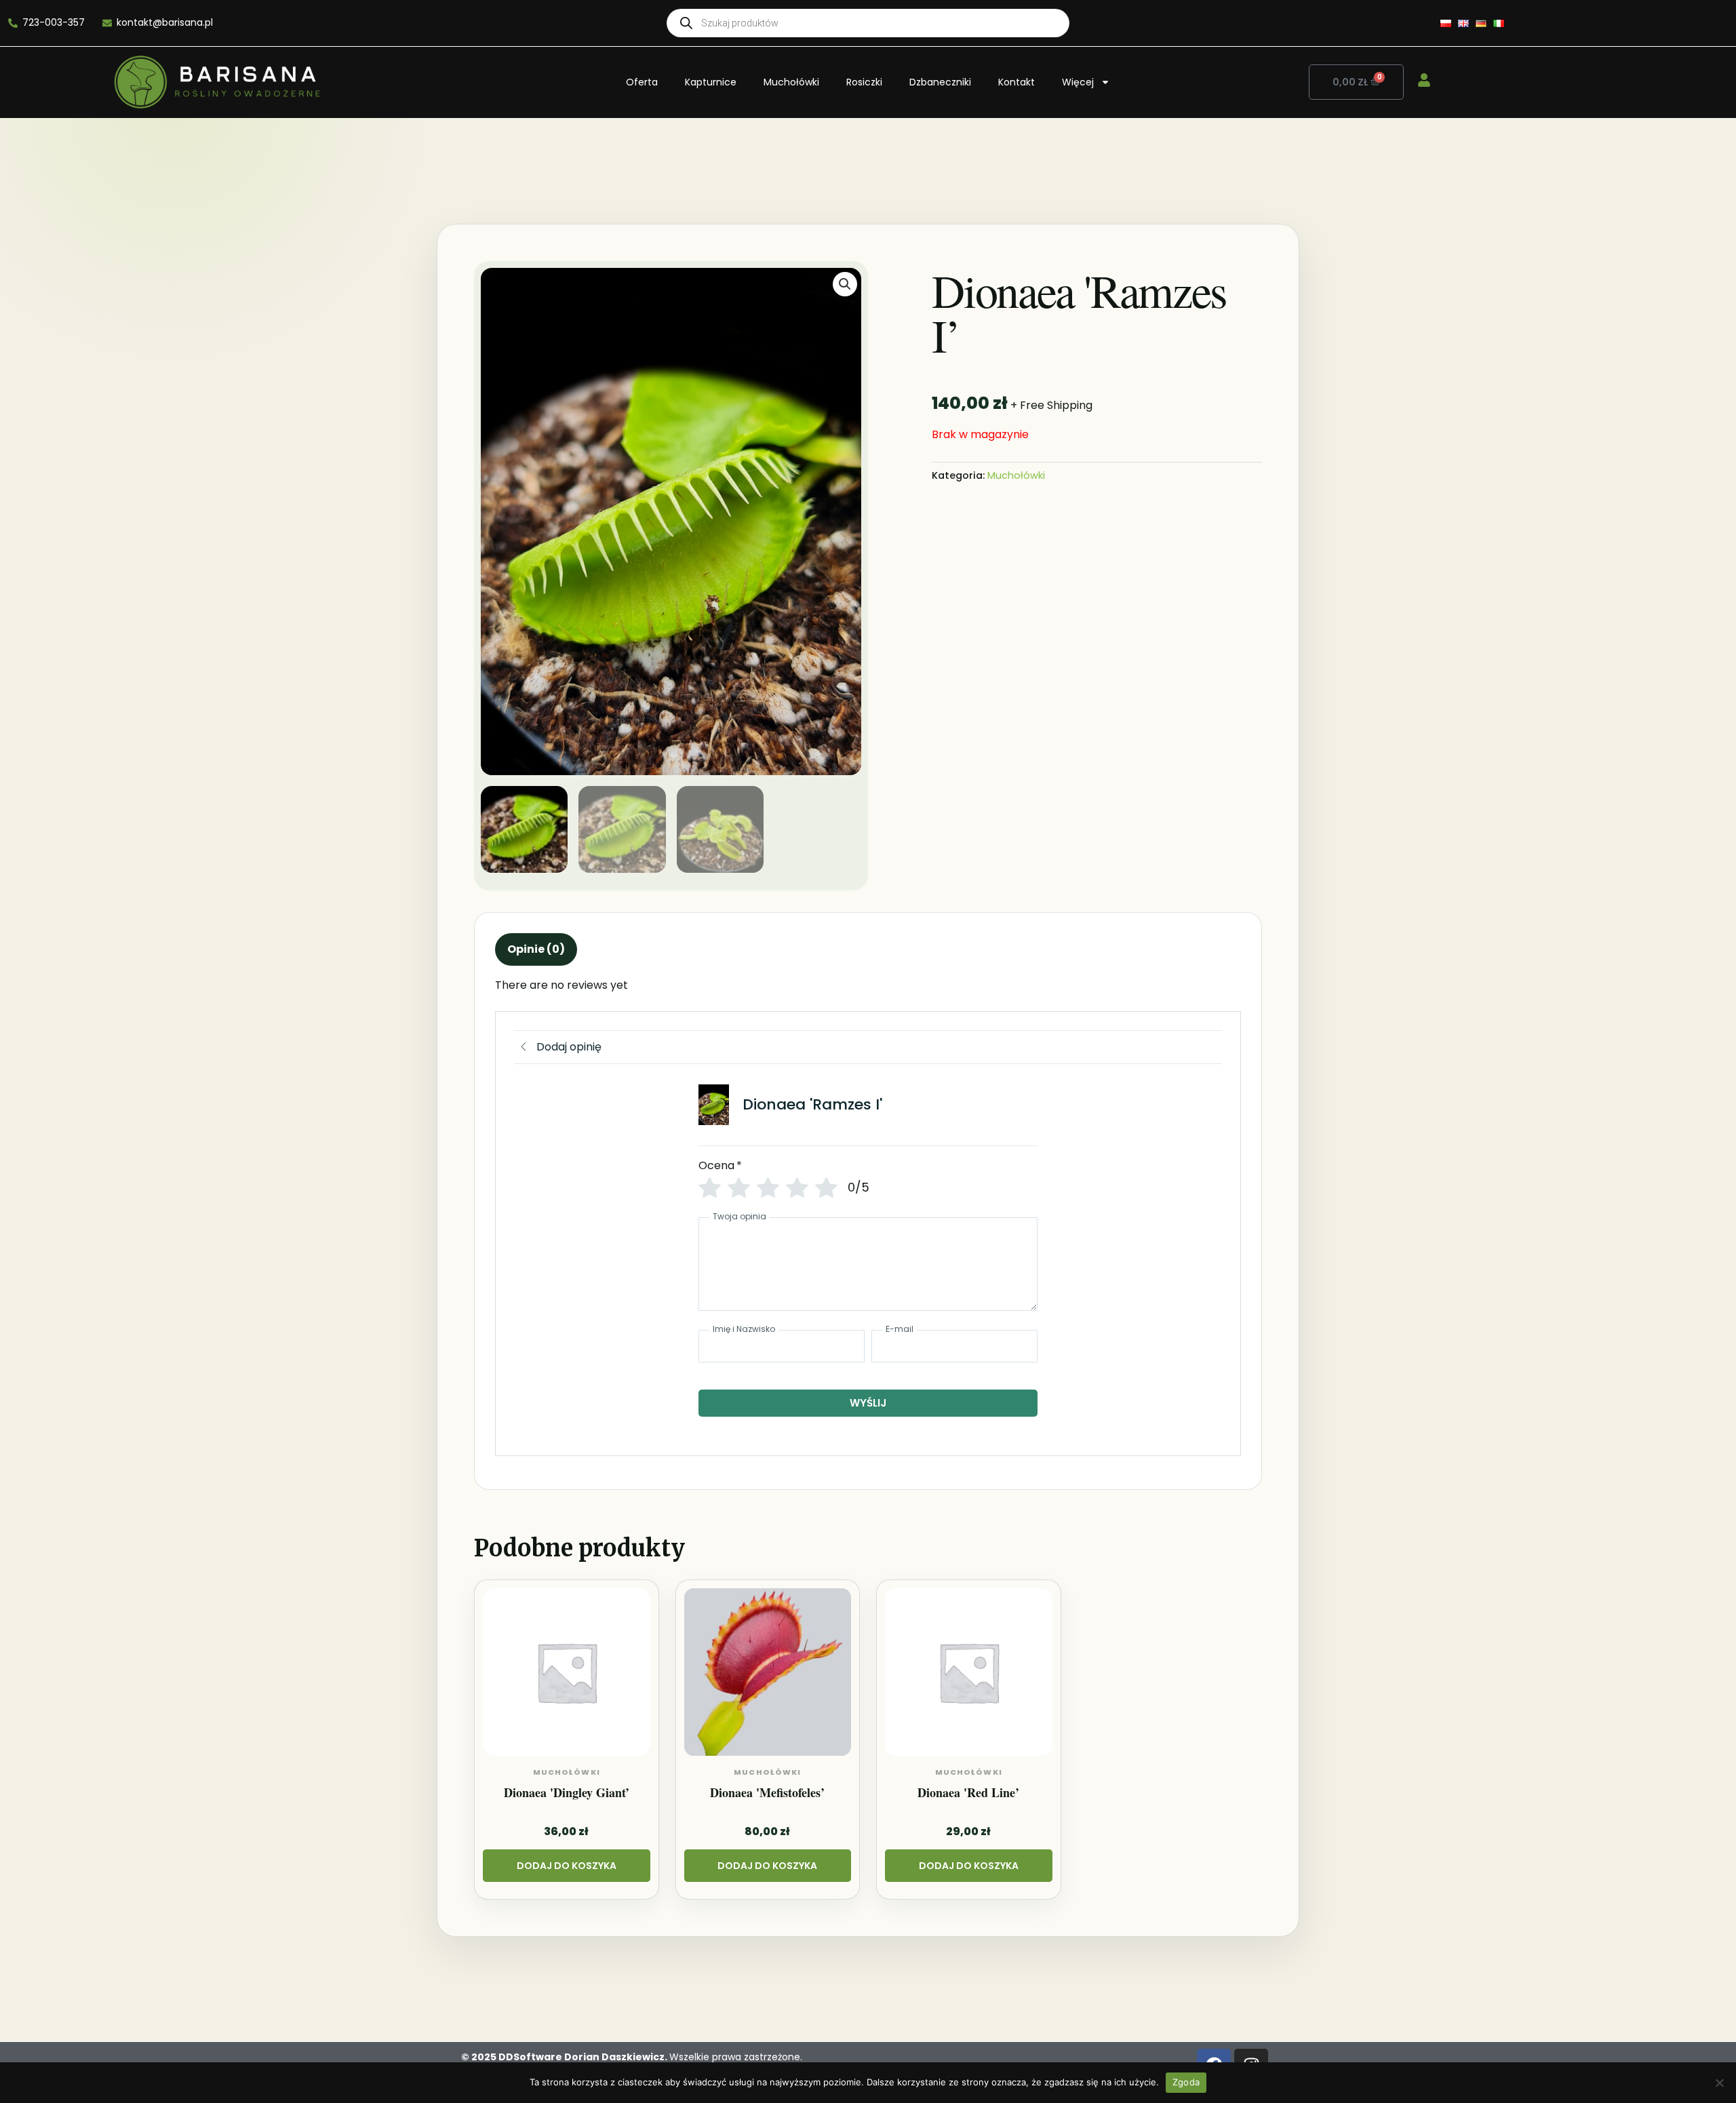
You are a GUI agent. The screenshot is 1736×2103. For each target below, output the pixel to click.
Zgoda (1186, 2082)
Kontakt (1017, 82)
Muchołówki (791, 82)
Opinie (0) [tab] (536, 949)
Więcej (1078, 82)
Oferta (642, 82)
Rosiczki (864, 82)
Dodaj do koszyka (567, 1866)
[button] (845, 284)
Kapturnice (711, 82)
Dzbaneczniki (940, 82)
